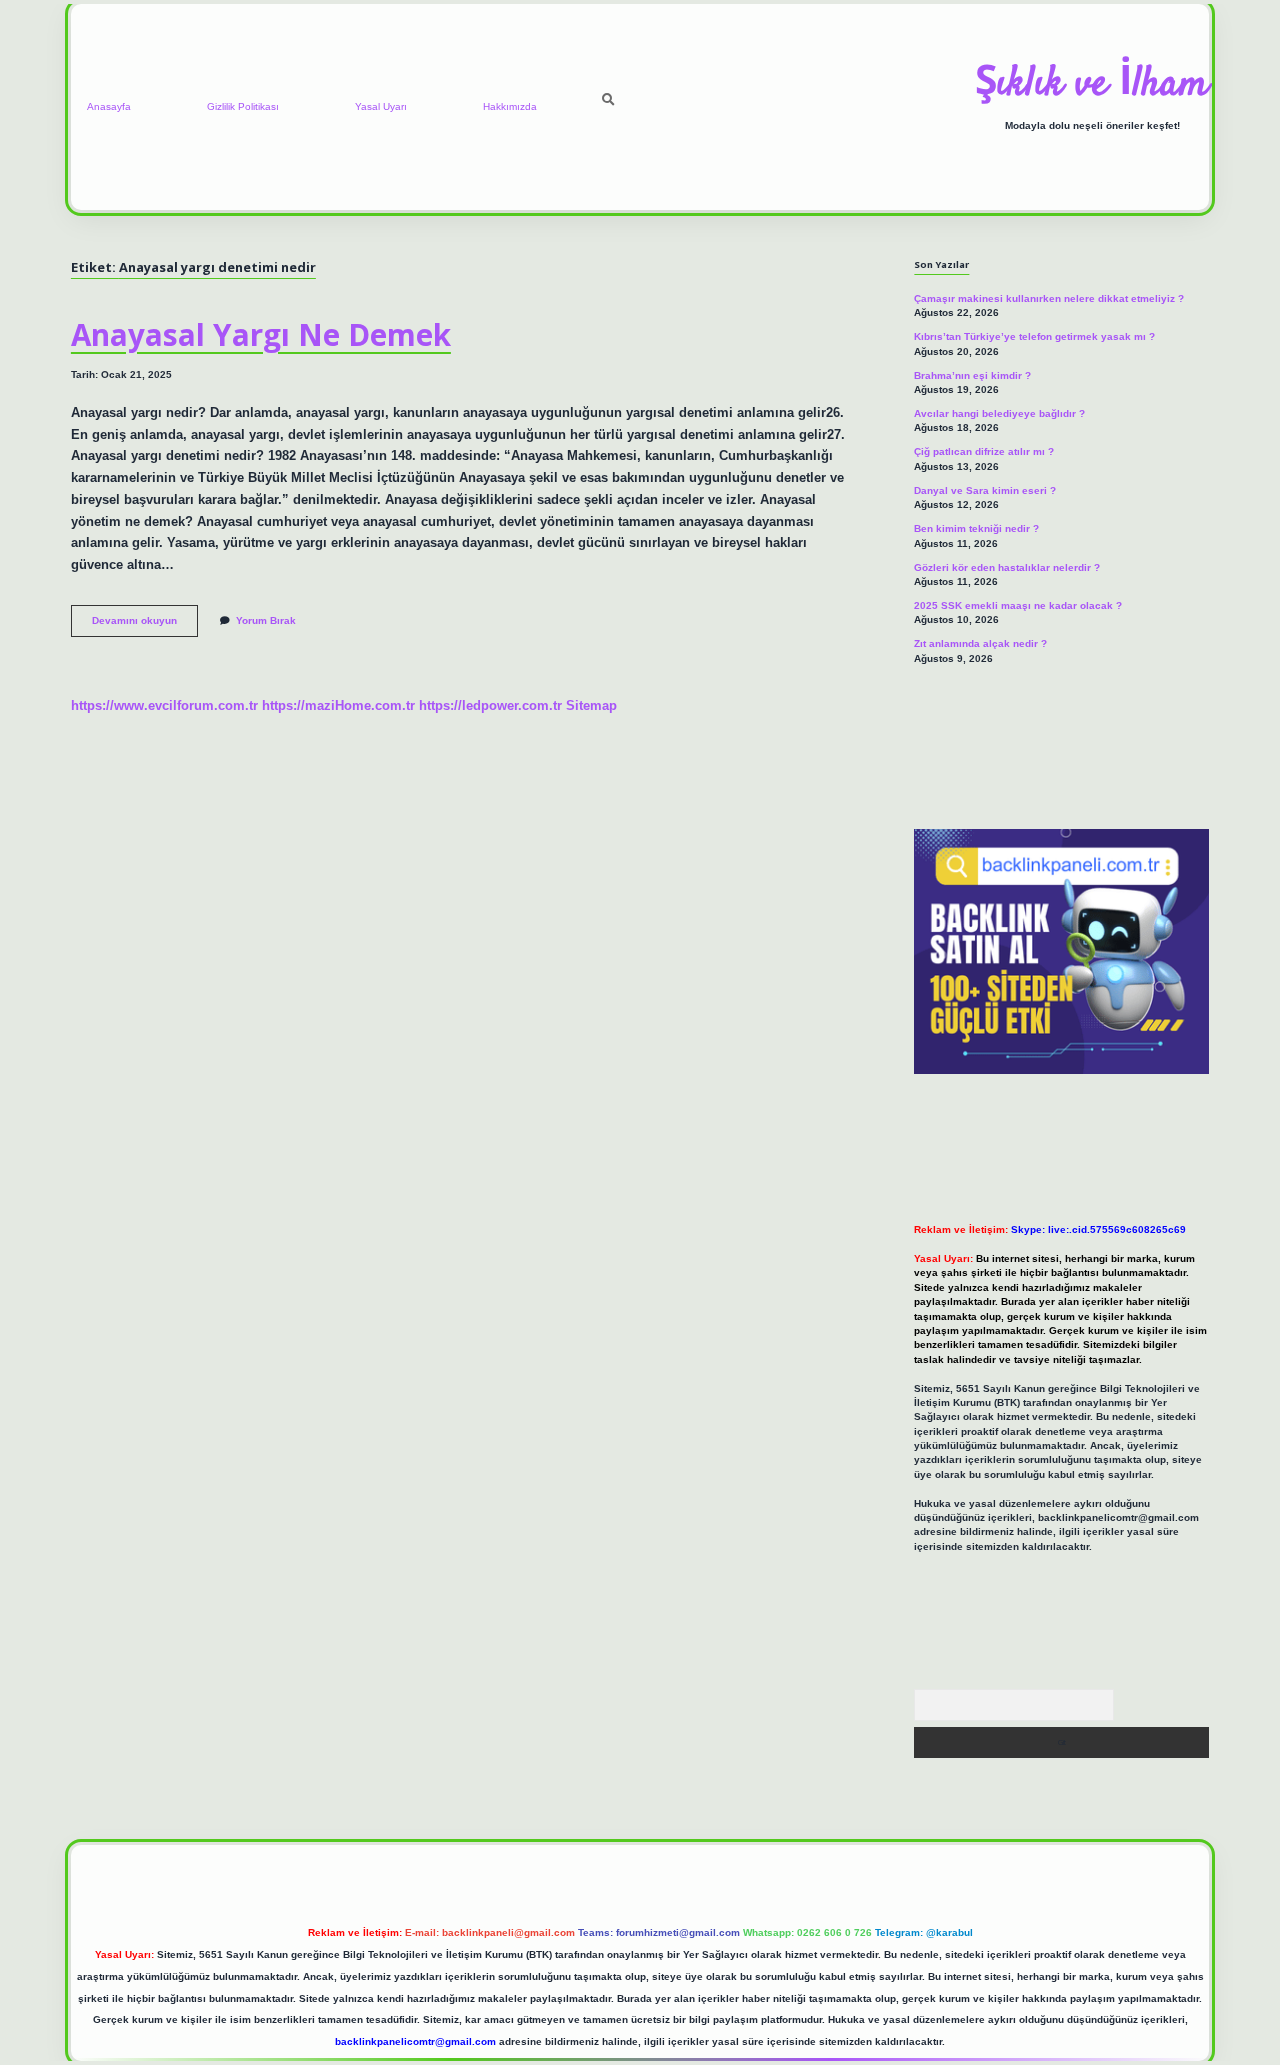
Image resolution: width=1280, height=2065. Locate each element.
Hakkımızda (510, 106)
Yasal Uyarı (381, 106)
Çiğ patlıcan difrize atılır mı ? (984, 451)
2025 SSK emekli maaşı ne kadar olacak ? (1018, 605)
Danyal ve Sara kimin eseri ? (985, 490)
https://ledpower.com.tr (490, 705)
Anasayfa (109, 106)
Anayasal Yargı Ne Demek (261, 334)
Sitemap (591, 705)
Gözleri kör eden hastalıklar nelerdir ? (1007, 567)
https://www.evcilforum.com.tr (164, 705)
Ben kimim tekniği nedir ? (976, 528)
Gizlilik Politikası (243, 106)
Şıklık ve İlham (1092, 85)
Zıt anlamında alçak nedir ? (980, 643)
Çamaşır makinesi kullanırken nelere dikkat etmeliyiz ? (1049, 298)
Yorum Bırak (266, 620)
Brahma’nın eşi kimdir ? (972, 375)
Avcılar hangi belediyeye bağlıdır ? (999, 413)
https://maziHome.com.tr (338, 705)
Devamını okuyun (145, 625)
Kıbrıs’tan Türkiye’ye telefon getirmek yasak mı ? (1034, 336)
